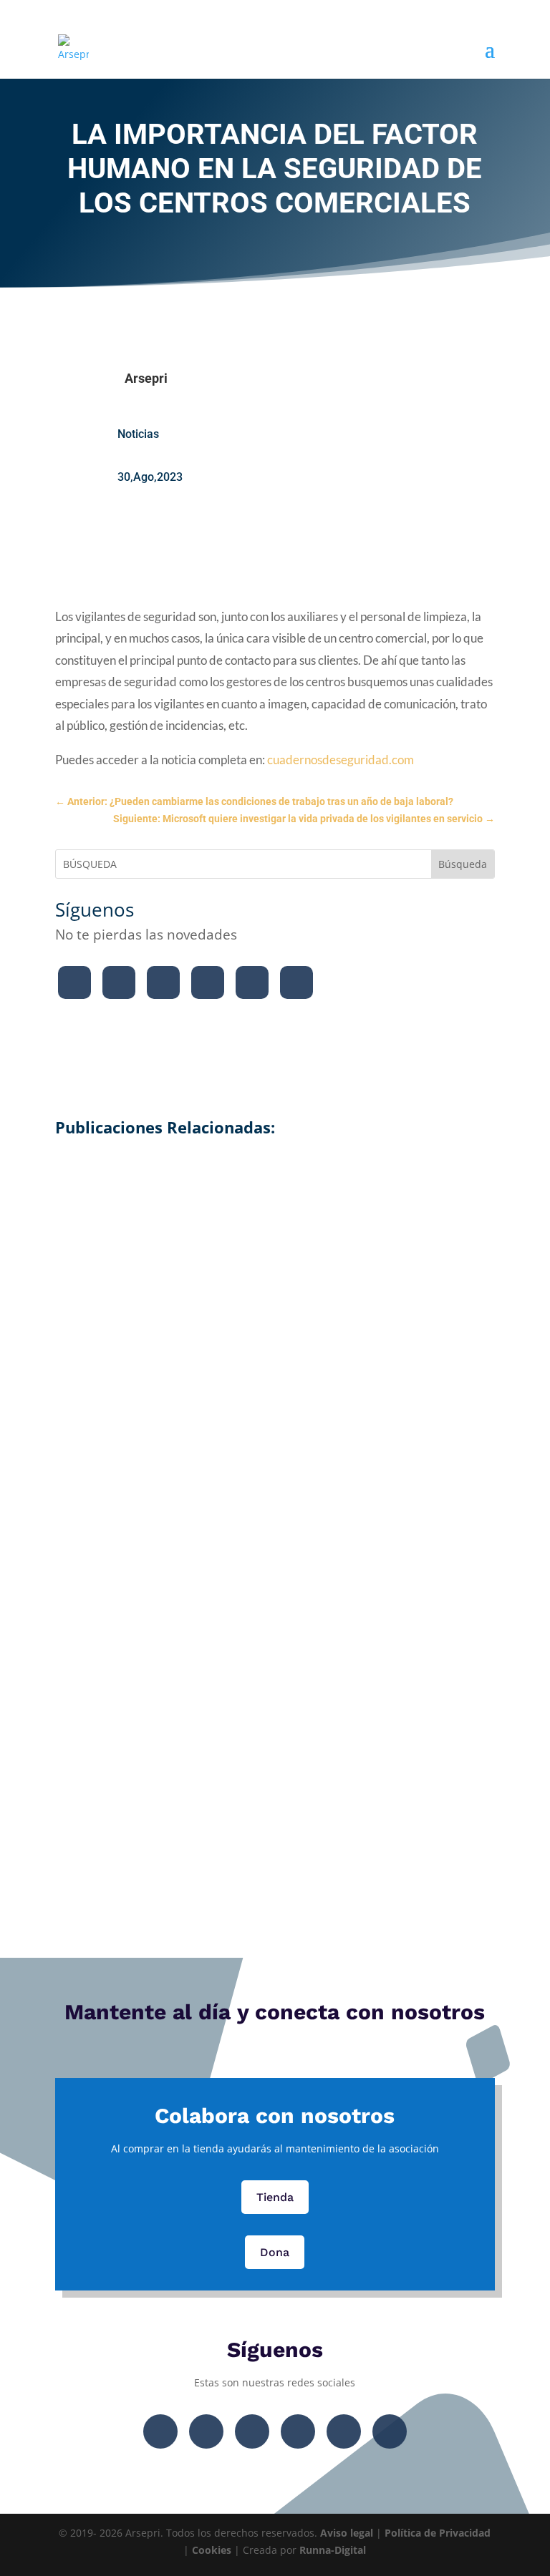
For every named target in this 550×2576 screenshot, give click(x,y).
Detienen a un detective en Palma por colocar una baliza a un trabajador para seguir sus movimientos (275, 1404)
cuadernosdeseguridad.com (341, 760)
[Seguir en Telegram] (296, 982)
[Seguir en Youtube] (208, 982)
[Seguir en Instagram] (163, 982)
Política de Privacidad (438, 2533)
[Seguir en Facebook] (74, 982)
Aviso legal (347, 2533)
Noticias (138, 434)
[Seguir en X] (119, 982)
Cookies (212, 2550)
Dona (275, 2252)
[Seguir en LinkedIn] (252, 982)
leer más (275, 1269)
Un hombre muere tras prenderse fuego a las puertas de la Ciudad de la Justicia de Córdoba (275, 1213)
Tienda (275, 2197)
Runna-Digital (333, 2550)
